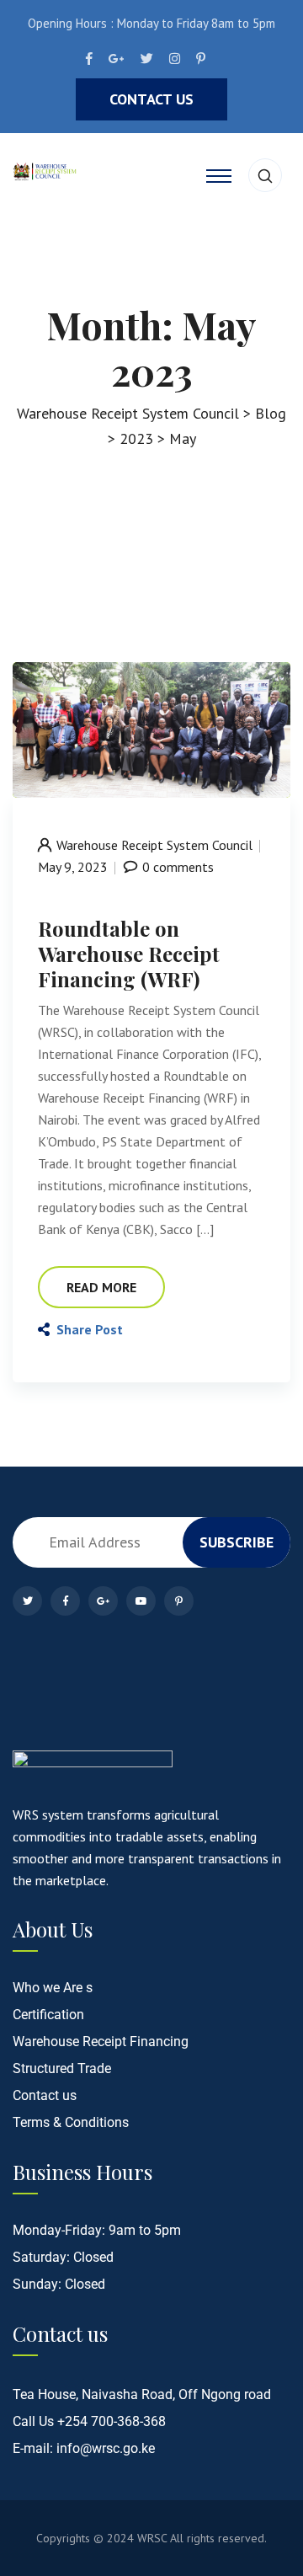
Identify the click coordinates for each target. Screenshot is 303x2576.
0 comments (178, 867)
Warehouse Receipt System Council (154, 845)
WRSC (152, 2538)
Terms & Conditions (71, 2122)
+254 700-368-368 (112, 2421)
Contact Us (151, 99)
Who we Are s (53, 1988)
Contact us (45, 2095)
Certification (48, 2015)
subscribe (237, 1542)
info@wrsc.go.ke (106, 2448)
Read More (101, 1287)
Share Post (90, 1329)
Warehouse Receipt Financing (101, 2042)
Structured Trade (62, 2068)
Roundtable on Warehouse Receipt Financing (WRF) (129, 954)
